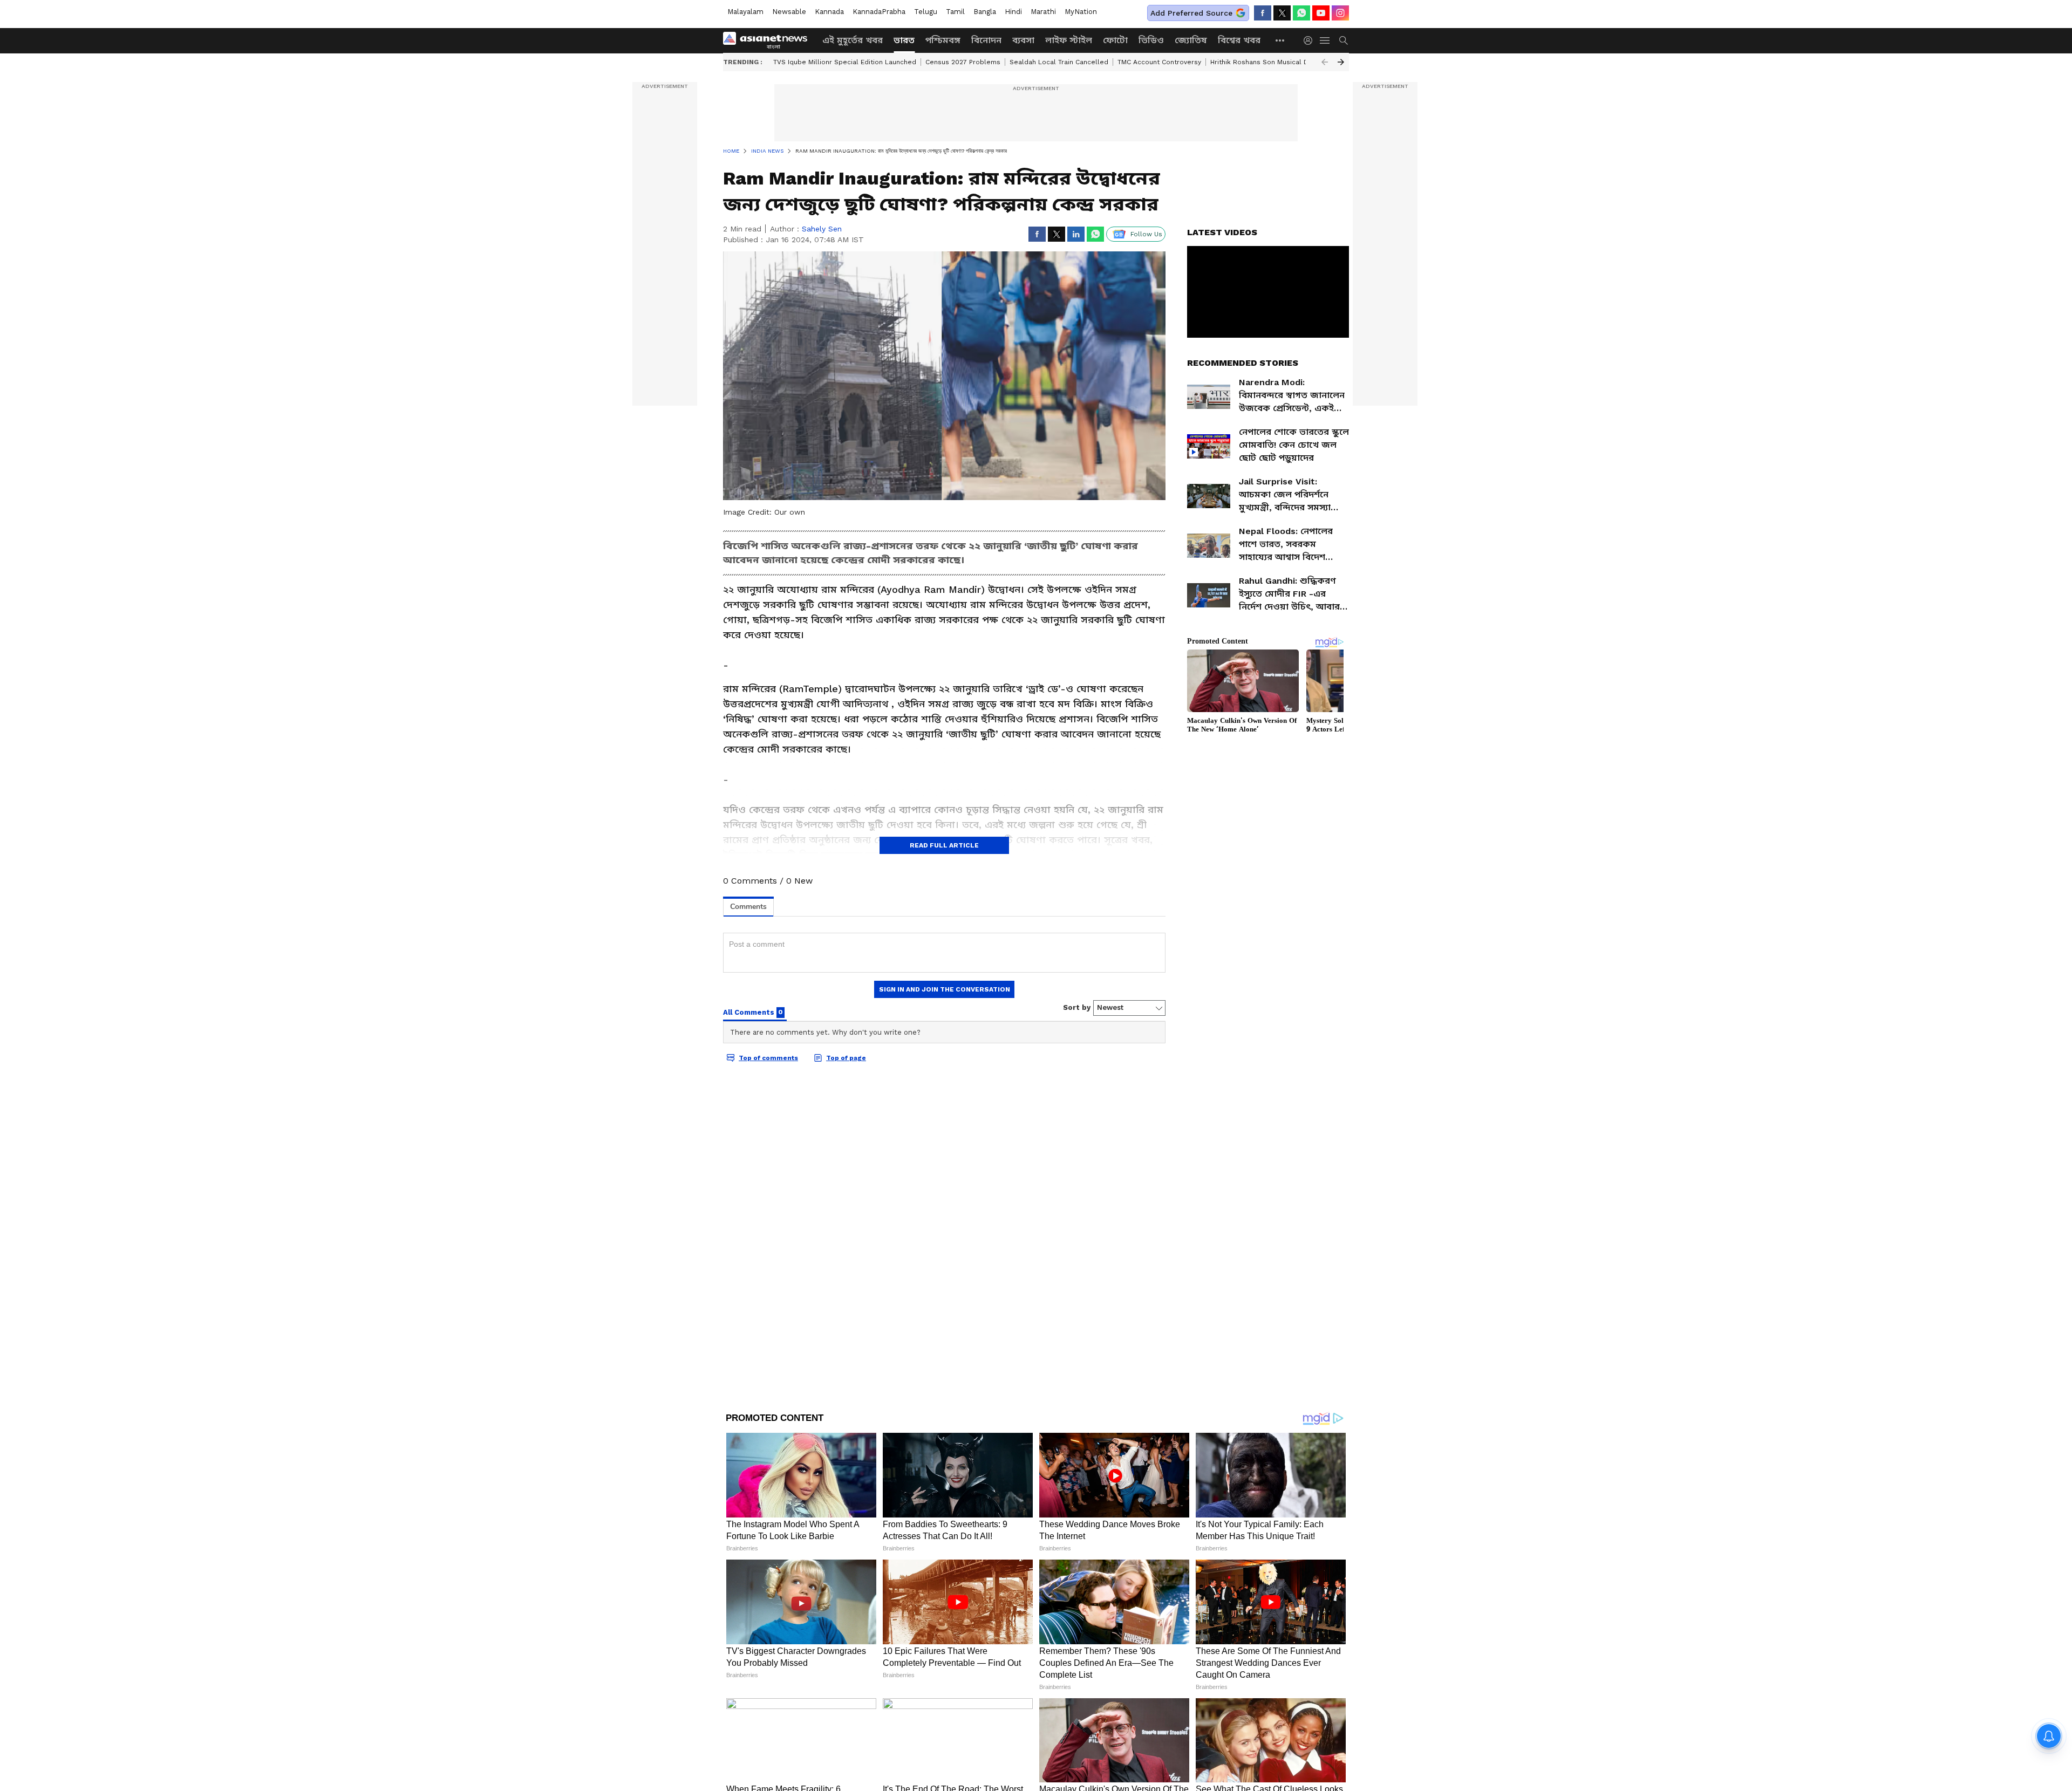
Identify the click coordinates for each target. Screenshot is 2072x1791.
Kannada (829, 12)
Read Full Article (944, 845)
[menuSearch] (1344, 40)
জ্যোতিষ (1191, 40)
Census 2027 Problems (963, 62)
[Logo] (769, 40)
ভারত (904, 40)
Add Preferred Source (1191, 13)
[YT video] (1321, 13)
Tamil (955, 12)
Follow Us (1146, 234)
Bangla (985, 12)
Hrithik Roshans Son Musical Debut (1267, 62)
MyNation (1081, 12)
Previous (1325, 62)
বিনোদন (986, 40)
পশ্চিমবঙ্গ (943, 40)
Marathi (1043, 12)
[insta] (1340, 13)
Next (1341, 62)
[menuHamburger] (1325, 40)
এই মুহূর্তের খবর (853, 40)
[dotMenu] (1280, 40)
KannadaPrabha (879, 12)
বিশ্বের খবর (1239, 40)
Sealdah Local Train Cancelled (1059, 62)
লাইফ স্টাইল (1069, 40)
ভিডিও (1151, 40)
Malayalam (745, 12)
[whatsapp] (1301, 13)
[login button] (1311, 40)
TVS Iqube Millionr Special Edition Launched (845, 62)
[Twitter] (1282, 13)
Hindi (1013, 12)
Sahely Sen (822, 229)
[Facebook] (1263, 13)
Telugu (926, 12)
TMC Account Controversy (1159, 62)
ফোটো (1115, 40)
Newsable (789, 12)
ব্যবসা (1023, 40)
